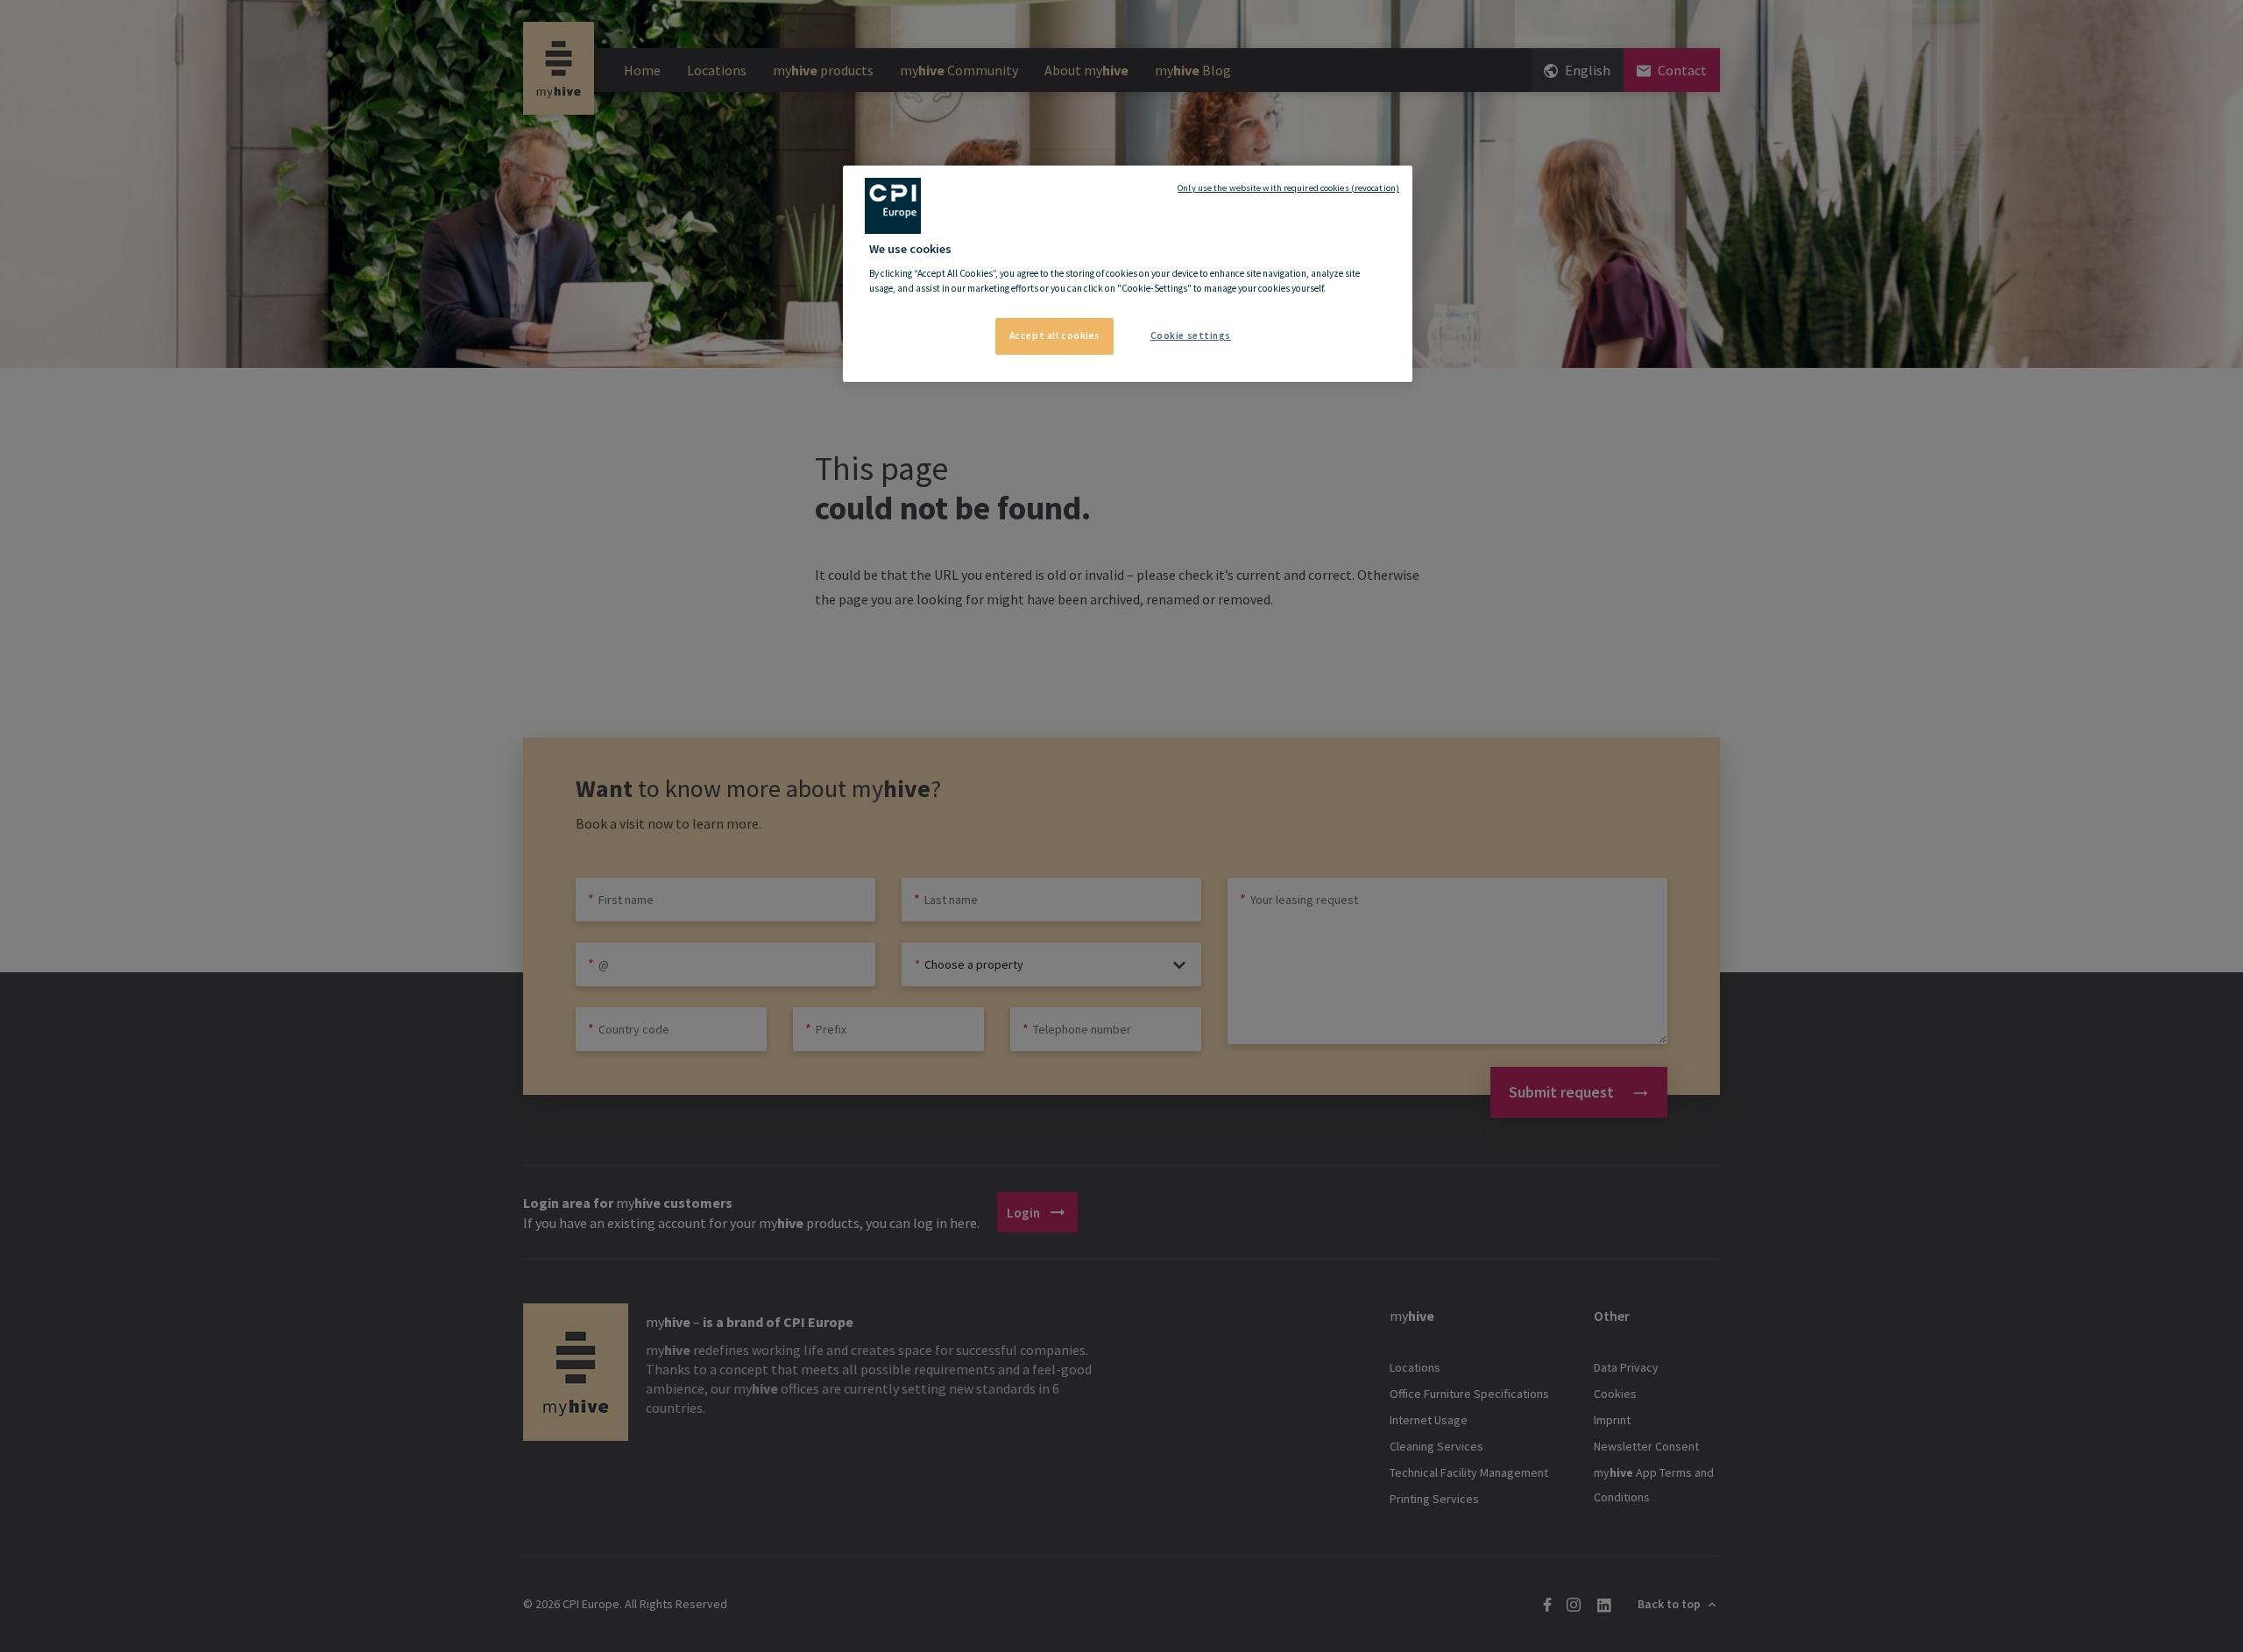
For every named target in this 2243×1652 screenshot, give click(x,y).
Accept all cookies (1055, 335)
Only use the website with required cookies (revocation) (1288, 188)
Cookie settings (1191, 335)
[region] (1128, 274)
